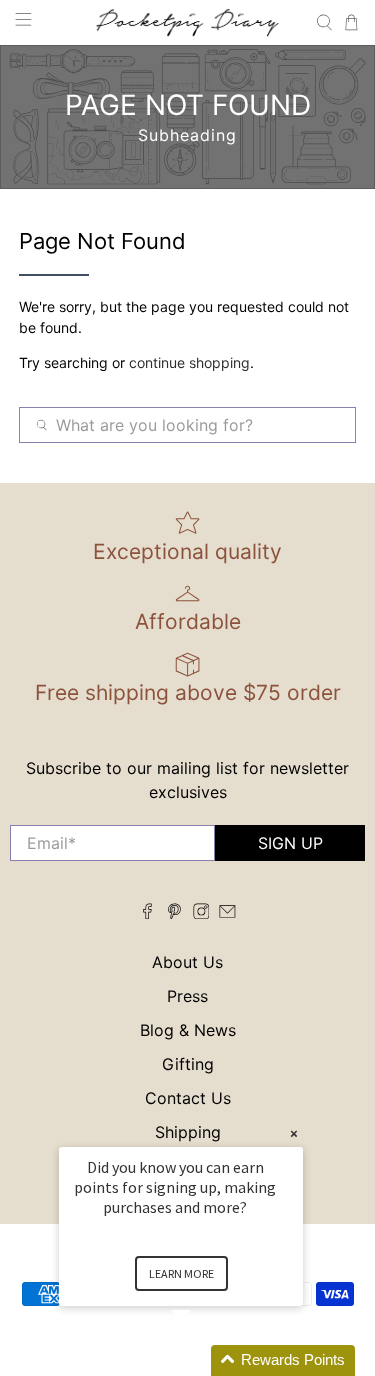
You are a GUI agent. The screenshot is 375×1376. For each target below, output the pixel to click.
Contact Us (188, 1098)
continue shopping (189, 362)
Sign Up (290, 843)
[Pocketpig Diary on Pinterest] (174, 913)
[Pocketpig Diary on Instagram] (201, 913)
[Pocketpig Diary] (188, 22)
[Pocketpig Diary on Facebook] (147, 913)
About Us (187, 962)
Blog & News (188, 1030)
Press (187, 996)
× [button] (294, 1133)
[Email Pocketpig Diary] (227, 913)
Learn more (181, 1273)
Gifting (188, 1064)
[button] (205, 1360)
